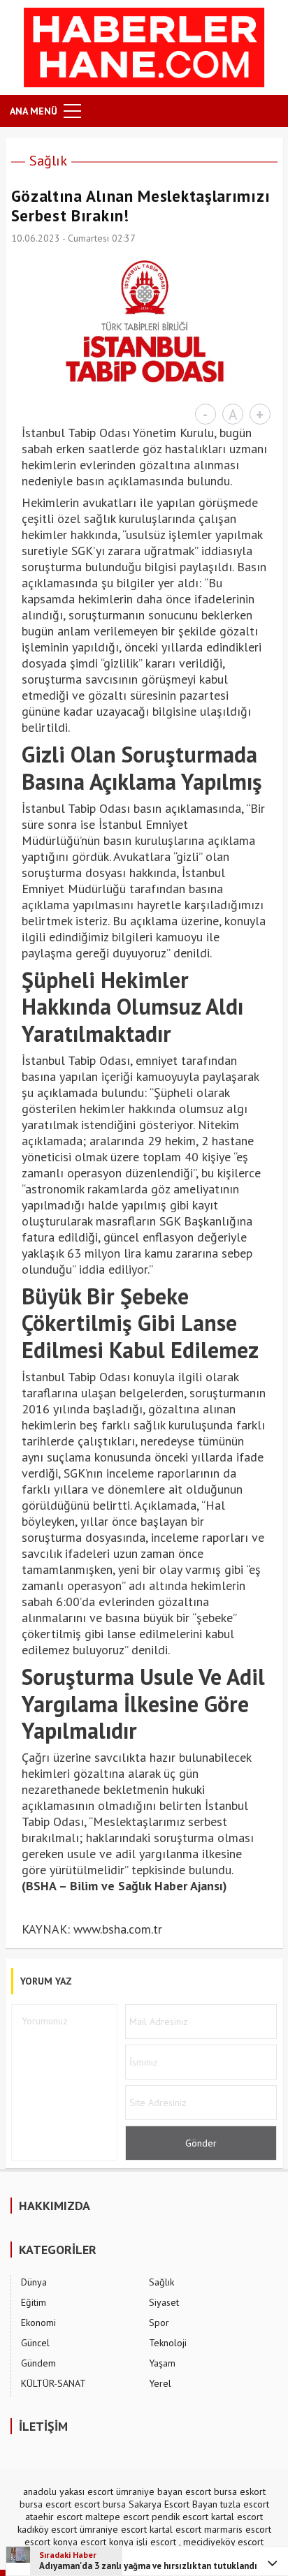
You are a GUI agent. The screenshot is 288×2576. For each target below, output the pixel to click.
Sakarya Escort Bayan (173, 2504)
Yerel (160, 2383)
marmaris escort (238, 2529)
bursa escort (45, 2504)
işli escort (156, 2542)
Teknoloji (168, 2343)
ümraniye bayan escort (164, 2492)
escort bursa (100, 2504)
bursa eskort (240, 2492)
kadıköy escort (47, 2529)
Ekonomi (38, 2323)
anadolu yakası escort (68, 2492)
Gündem (38, 2363)
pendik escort (180, 2517)
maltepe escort (117, 2517)
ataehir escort (54, 2517)
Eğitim (34, 2302)
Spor (159, 2323)
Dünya (34, 2282)
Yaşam (162, 2363)
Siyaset (164, 2302)
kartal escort (237, 2517)
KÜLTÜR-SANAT (53, 2383)
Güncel (35, 2343)
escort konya (51, 2542)
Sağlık (48, 161)
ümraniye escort (113, 2529)
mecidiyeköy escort (223, 2542)
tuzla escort (245, 2504)
